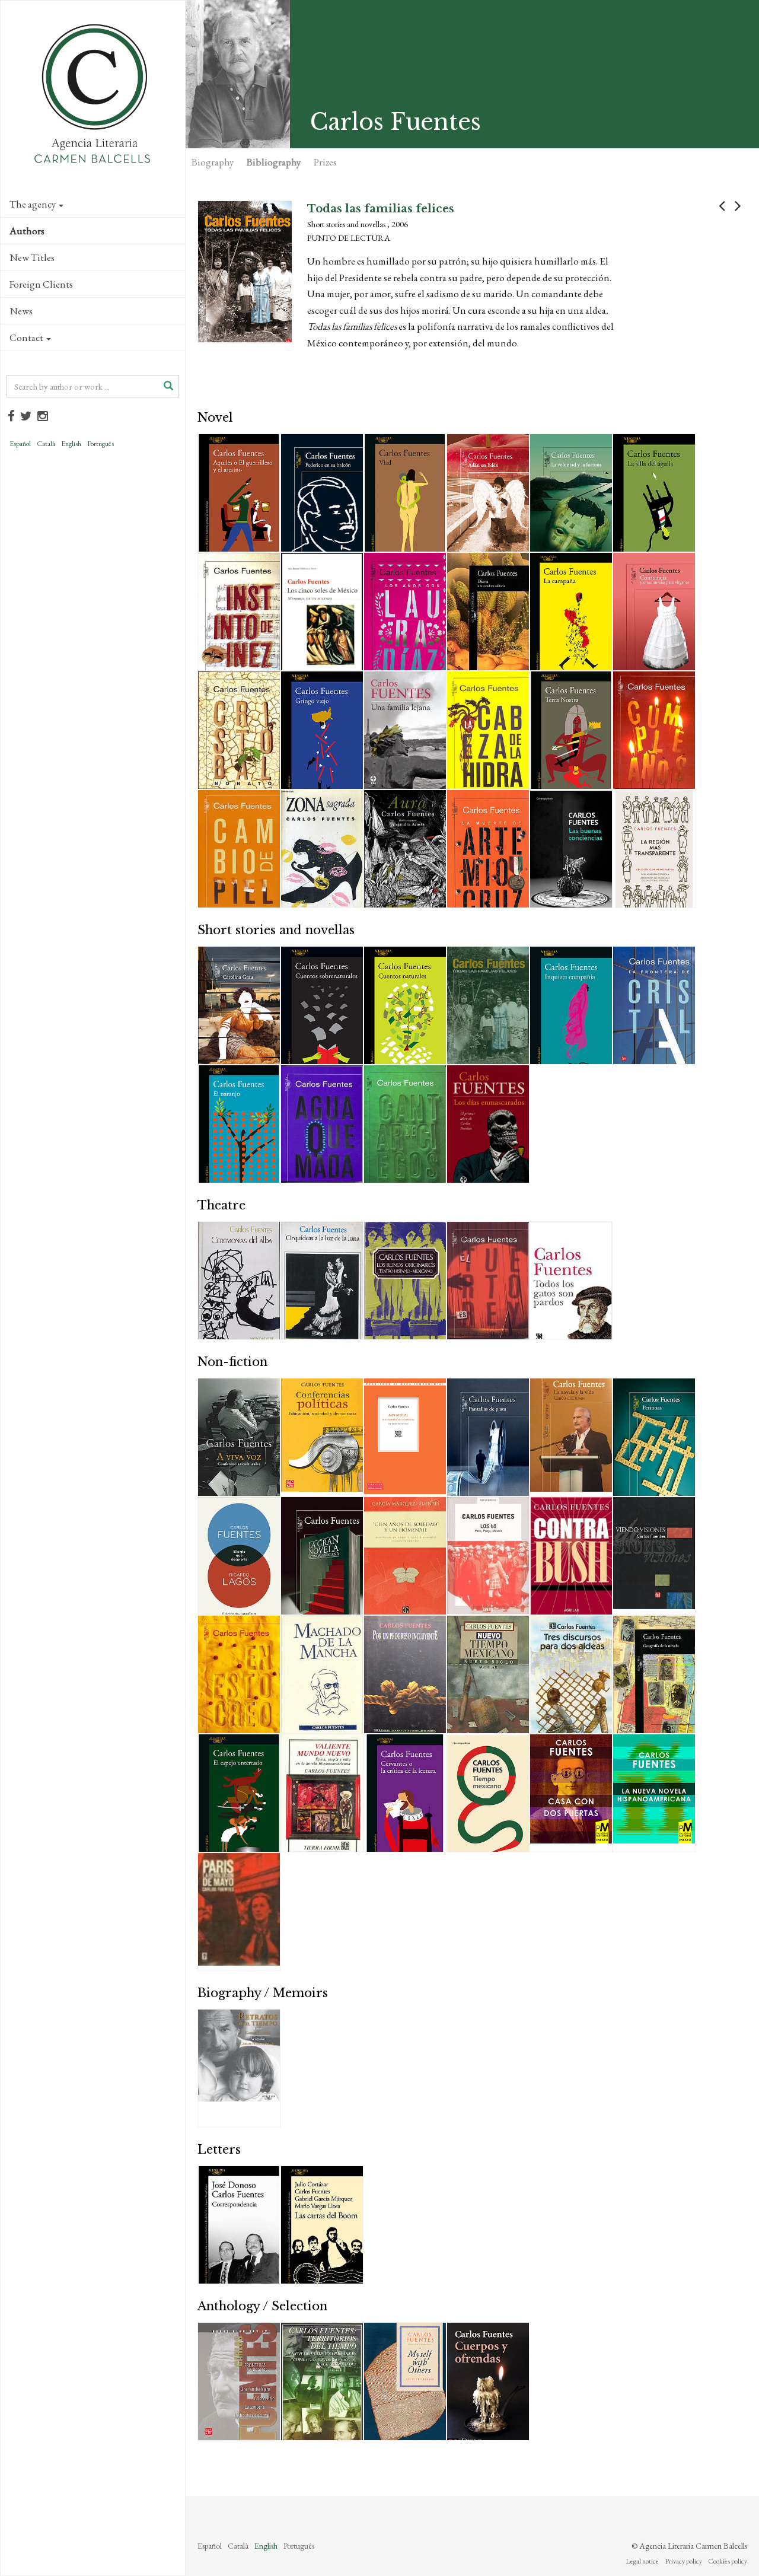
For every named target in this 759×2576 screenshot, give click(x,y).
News (21, 311)
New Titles (32, 257)
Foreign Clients (41, 284)
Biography (213, 162)
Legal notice (642, 2561)
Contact (26, 337)
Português (101, 444)
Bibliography (274, 162)
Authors (27, 231)
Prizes (325, 162)
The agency (33, 204)
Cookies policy (728, 2561)
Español (20, 444)
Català (46, 444)
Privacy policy (683, 2561)
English (71, 444)
